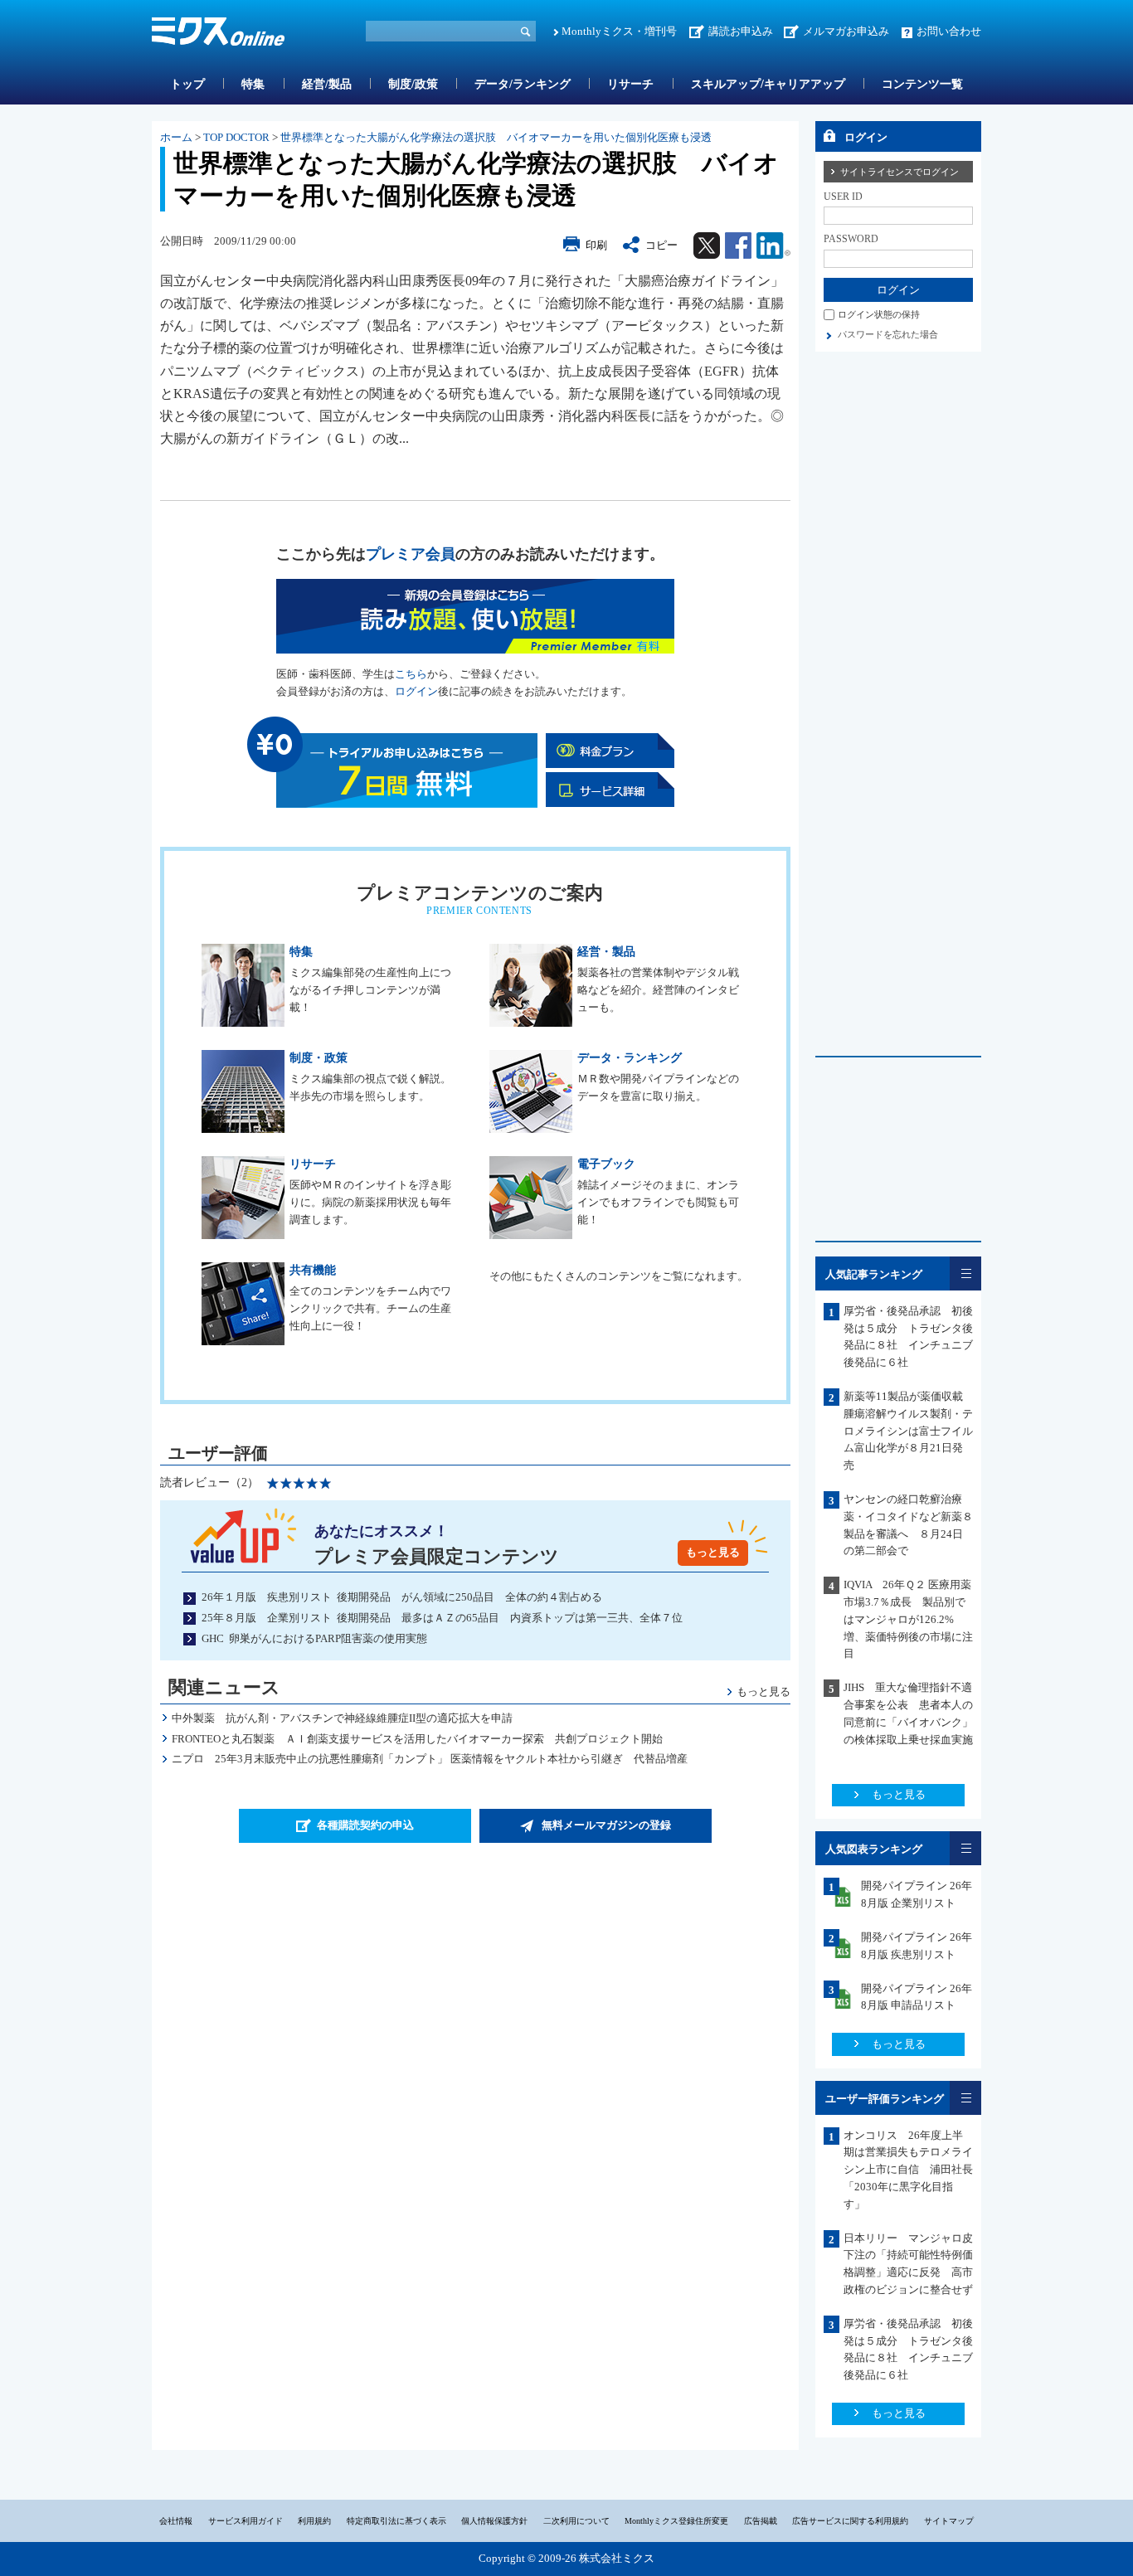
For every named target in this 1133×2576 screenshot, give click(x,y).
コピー (661, 245)
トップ (187, 84)
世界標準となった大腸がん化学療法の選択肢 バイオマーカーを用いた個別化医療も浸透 (496, 137)
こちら (411, 674)
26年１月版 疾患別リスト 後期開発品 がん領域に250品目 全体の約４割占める (402, 1597)
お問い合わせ (949, 31)
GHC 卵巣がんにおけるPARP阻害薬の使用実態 (314, 1638)
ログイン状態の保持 (879, 314)
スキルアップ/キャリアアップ (768, 84)
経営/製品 (327, 84)
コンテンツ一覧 (922, 84)
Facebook (738, 245)
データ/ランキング (523, 84)
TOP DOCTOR (236, 137)
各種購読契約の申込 (365, 1825)
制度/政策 (413, 84)
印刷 (596, 245)
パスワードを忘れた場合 (888, 334)
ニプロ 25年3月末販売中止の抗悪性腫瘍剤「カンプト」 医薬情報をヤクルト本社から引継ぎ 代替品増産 (435, 1759)
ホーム (176, 137)
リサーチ (630, 84)
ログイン (416, 691)
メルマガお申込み (846, 31)
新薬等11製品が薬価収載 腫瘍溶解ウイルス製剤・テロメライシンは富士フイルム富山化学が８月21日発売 (909, 1431)
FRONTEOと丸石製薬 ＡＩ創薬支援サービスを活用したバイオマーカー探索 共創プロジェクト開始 (417, 1739)
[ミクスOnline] (218, 34)
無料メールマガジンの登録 (606, 1825)
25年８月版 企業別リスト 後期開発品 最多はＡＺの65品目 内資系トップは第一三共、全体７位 (442, 1618)
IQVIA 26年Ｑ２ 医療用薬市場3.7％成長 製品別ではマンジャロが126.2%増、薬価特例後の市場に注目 (908, 1619)
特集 (253, 84)
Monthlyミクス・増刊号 (619, 31)
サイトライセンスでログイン (900, 172)
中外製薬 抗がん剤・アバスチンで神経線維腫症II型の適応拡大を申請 (342, 1718)
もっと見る (713, 1552)
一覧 (965, 1273)
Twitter (707, 245)
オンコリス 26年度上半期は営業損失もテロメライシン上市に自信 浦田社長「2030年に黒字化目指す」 (908, 2170)
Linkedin (773, 245)
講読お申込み (741, 31)
